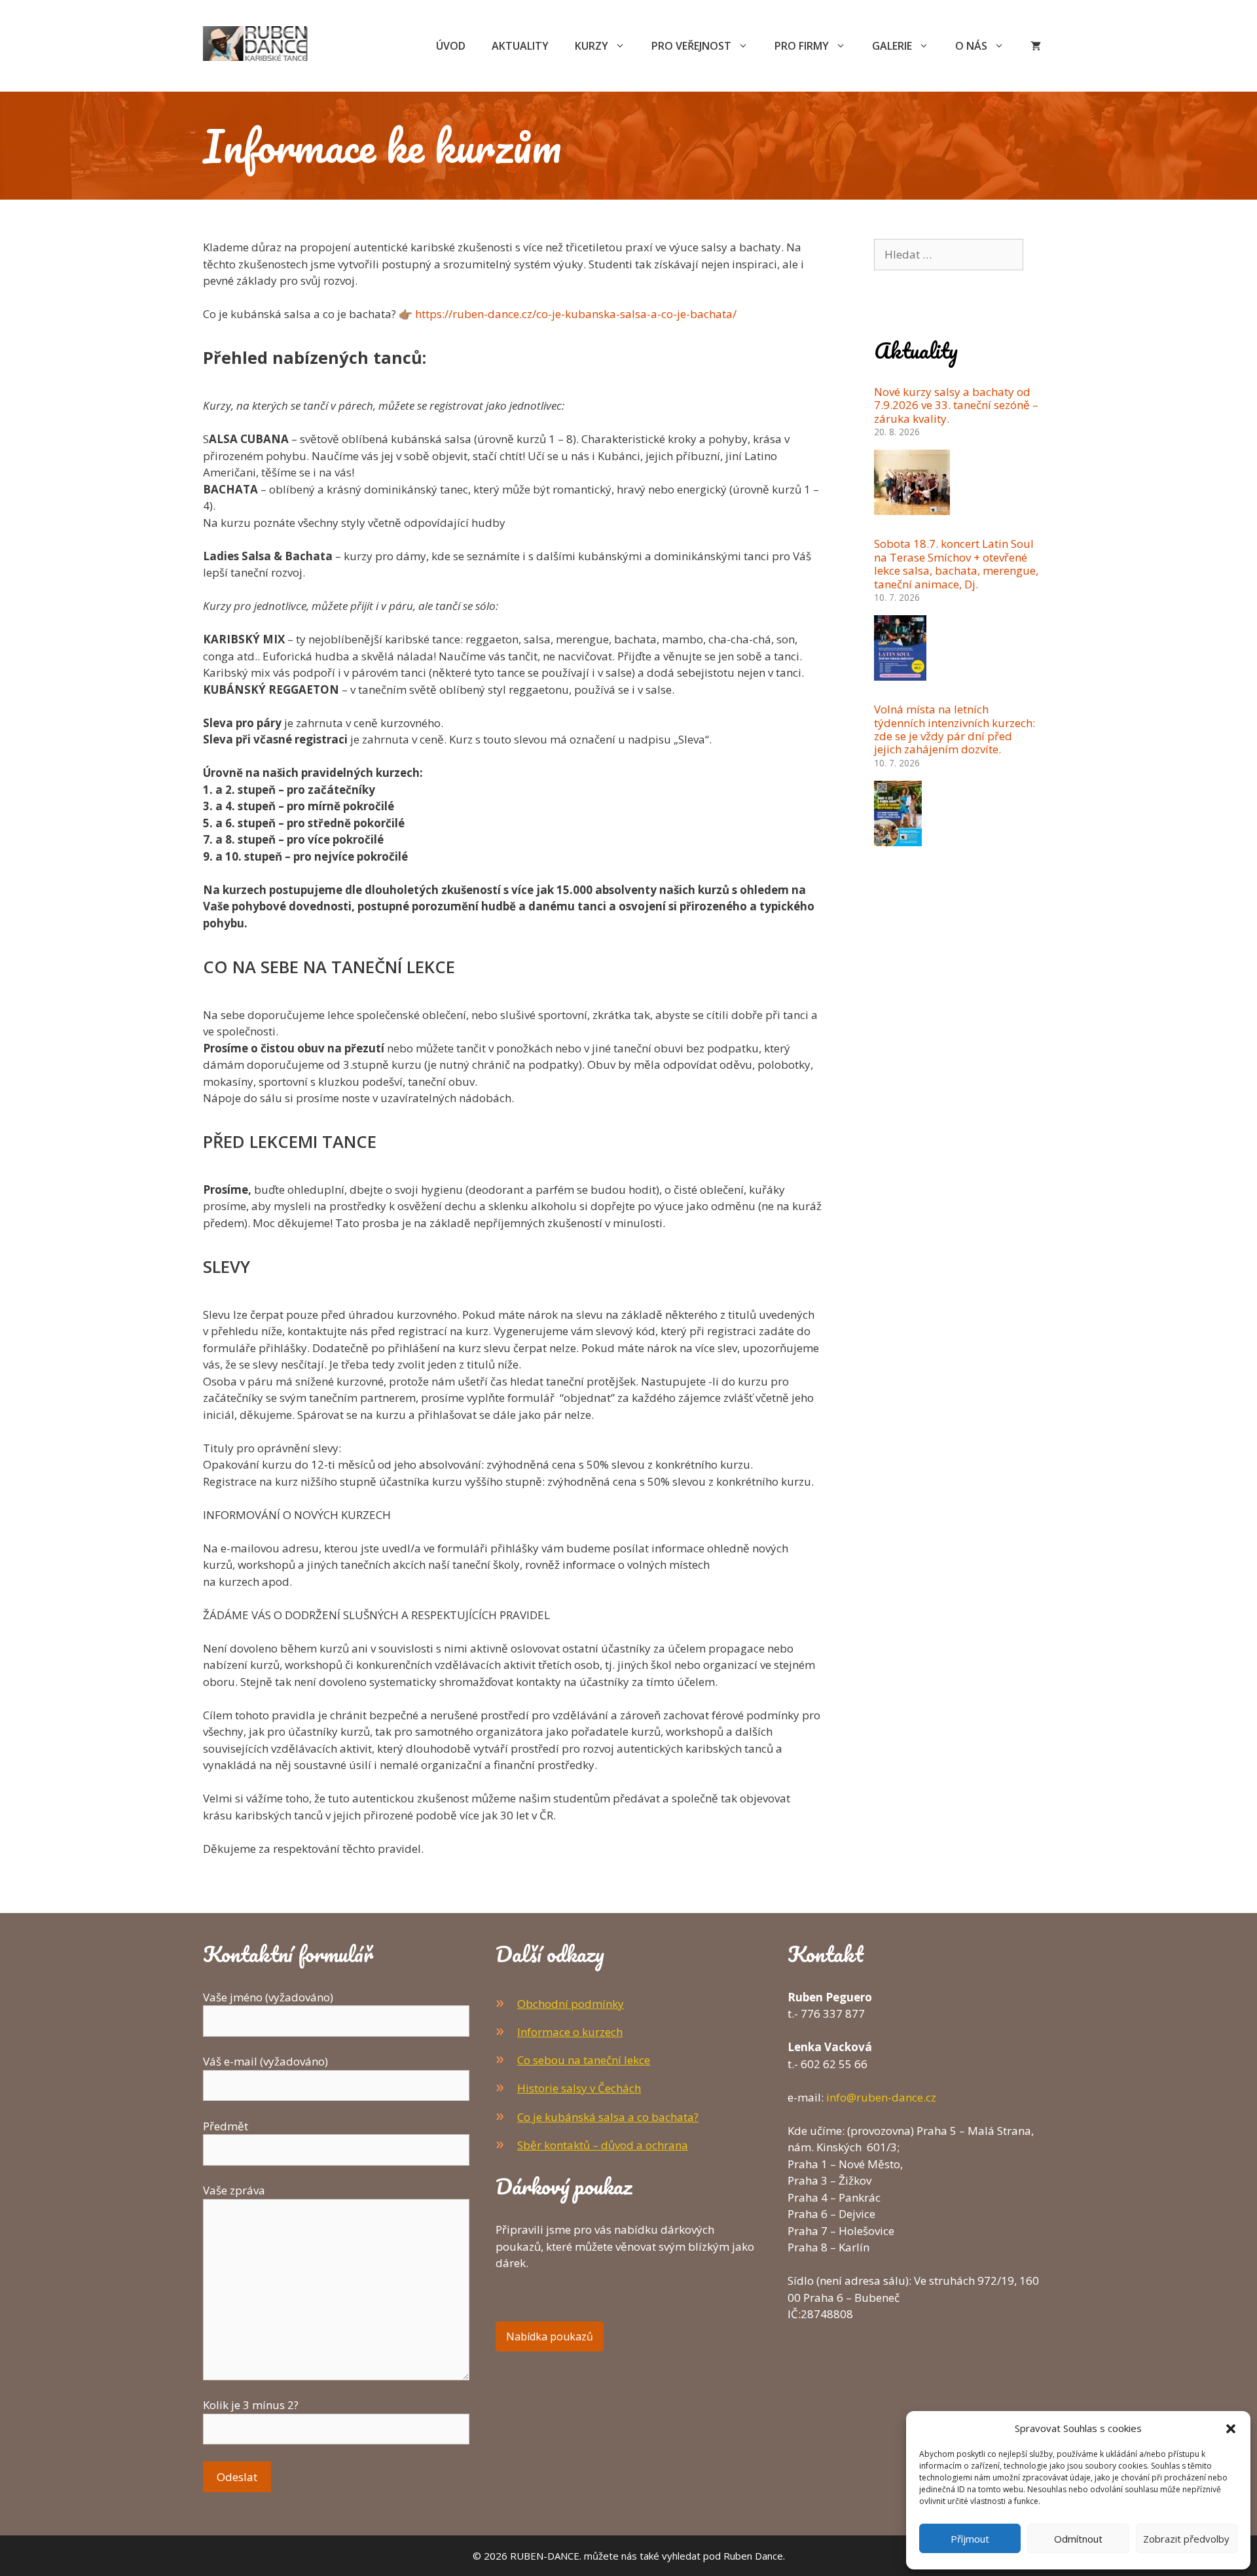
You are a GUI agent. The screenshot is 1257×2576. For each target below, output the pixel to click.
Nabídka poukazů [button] (550, 2336)
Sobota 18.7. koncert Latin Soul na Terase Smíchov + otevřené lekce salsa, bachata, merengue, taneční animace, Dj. (956, 563)
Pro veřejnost (691, 46)
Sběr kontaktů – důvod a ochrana (603, 2145)
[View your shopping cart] (1036, 46)
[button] (1231, 2428)
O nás (971, 46)
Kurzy (592, 46)
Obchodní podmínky (571, 2004)
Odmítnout (1078, 2539)
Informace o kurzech (570, 2032)
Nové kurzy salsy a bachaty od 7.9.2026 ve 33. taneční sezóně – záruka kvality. (956, 405)
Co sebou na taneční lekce (584, 2060)
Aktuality (520, 46)
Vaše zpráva (234, 2190)
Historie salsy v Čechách (579, 2088)
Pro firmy (802, 46)
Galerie (892, 46)
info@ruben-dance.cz (881, 2097)
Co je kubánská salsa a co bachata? (608, 2117)
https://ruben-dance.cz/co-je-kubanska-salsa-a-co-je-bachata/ (576, 314)
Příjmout (970, 2539)
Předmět (226, 2126)
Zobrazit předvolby (1186, 2539)
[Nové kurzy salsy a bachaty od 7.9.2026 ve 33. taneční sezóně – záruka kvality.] (912, 507)
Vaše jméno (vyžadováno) (268, 1997)
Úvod (451, 46)
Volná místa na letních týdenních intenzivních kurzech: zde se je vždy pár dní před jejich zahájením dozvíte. (955, 729)
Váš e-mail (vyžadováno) (265, 2061)
